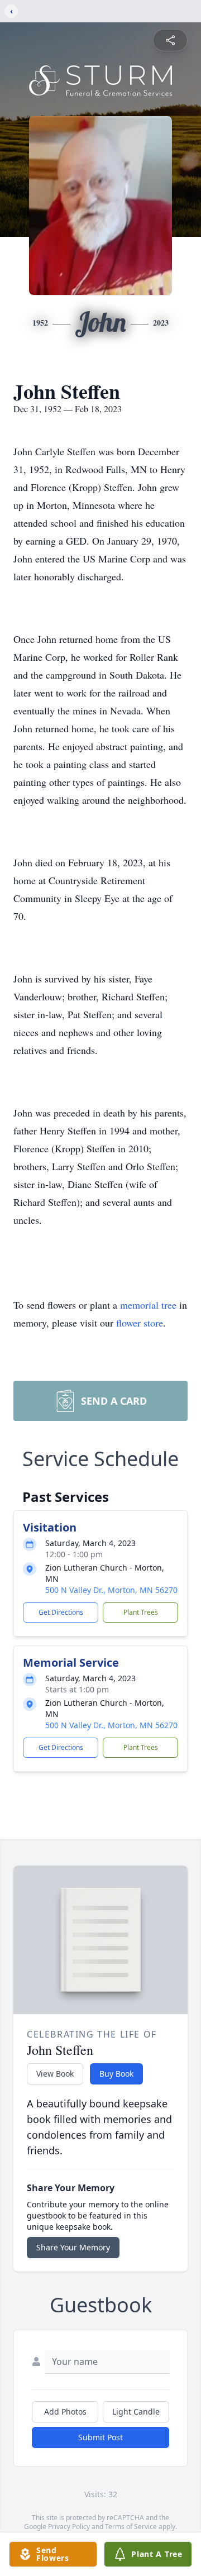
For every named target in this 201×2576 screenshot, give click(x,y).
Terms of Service (131, 2527)
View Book (55, 2074)
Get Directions (61, 1612)
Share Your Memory (73, 2247)
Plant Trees (141, 1612)
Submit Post (100, 2437)
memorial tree (148, 1305)
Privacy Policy (69, 2527)
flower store (140, 1323)
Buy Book (116, 2074)
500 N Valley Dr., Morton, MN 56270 (111, 1590)
